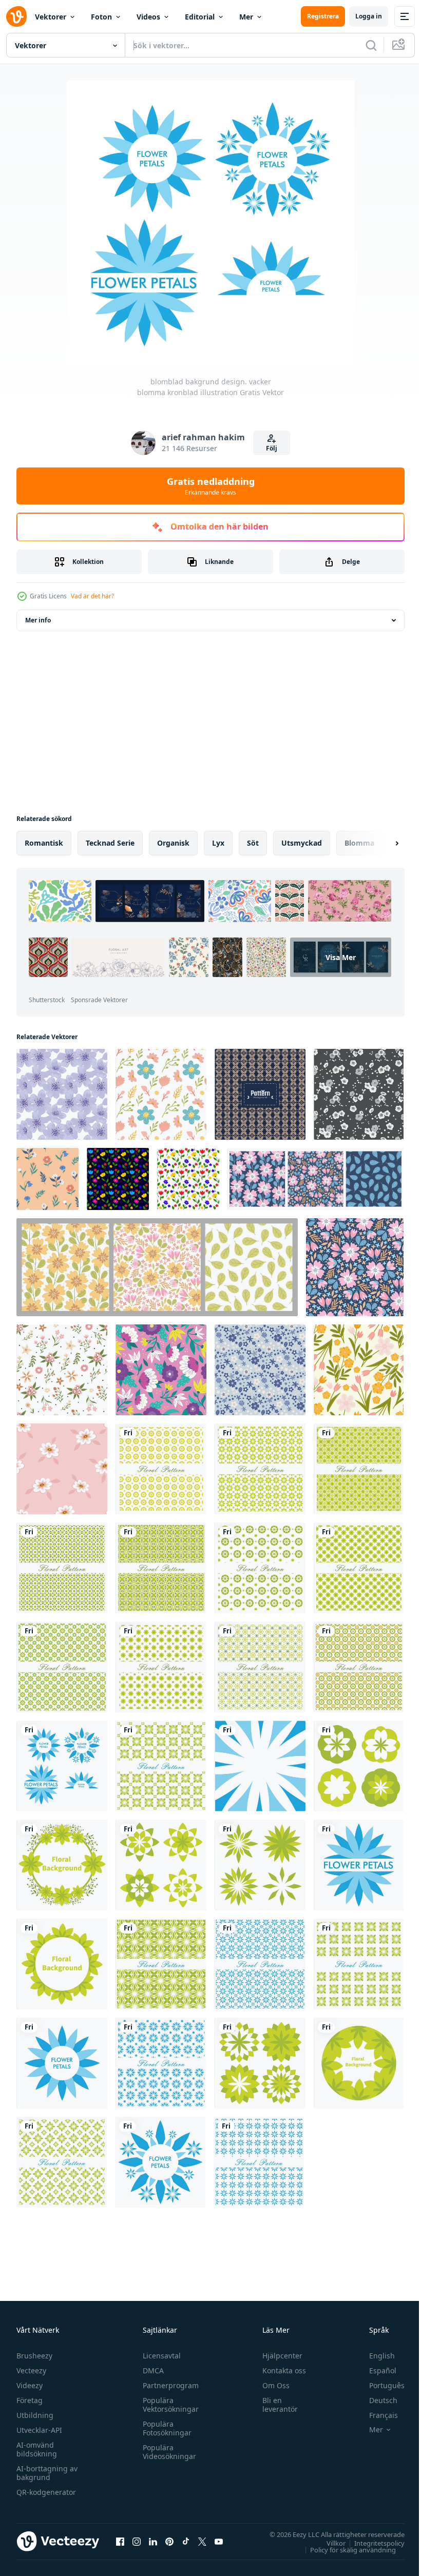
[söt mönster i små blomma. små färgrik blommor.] (161, 1094)
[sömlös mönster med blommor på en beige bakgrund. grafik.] (47, 1179)
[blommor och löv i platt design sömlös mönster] (359, 1370)
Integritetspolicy (372, 2543)
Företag (30, 2400)
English (374, 2356)
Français (376, 2415)
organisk (173, 843)
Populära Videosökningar (167, 2452)
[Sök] (371, 45)
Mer (246, 17)
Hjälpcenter (278, 2356)
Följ (272, 448)
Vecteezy (31, 2370)
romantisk (44, 843)
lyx (218, 843)
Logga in (369, 16)
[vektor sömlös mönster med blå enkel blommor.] (260, 1370)
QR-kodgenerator (46, 2492)
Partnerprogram (168, 2385)
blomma (359, 843)
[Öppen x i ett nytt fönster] (202, 2541)
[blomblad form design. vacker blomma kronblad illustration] (359, 1766)
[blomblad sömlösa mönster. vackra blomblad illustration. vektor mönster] (161, 1469)
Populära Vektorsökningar (168, 2405)
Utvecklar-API (39, 2430)
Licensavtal (159, 2356)
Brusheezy (34, 2356)
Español (375, 2370)
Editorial (200, 17)
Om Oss (271, 2385)
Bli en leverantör (275, 2405)
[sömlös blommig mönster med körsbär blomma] (62, 1094)
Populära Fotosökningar (165, 2428)
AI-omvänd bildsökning (37, 2449)
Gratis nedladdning (211, 486)
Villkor (328, 2543)
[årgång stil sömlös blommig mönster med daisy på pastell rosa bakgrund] (62, 1469)
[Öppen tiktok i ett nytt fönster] (186, 2541)
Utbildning (35, 2415)
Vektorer (51, 17)
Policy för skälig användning (345, 2549)
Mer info (38, 620)
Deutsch (376, 2400)
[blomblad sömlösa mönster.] (161, 1766)
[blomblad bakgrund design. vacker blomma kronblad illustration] (62, 1766)
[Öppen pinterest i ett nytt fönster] (169, 2541)
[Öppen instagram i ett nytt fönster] (137, 2541)
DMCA (151, 2370)
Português (379, 2385)
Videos (148, 17)
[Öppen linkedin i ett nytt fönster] (153, 2541)
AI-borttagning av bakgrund (47, 2473)
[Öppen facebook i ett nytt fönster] (120, 2541)
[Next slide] (380, 843)
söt (253, 843)
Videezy (30, 2385)
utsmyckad (302, 843)
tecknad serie (110, 843)
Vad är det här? (92, 596)
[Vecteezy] (16, 16)
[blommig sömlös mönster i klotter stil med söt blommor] (62, 1370)
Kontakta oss (280, 2370)
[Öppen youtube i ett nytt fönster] (219, 2541)
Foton (101, 17)
